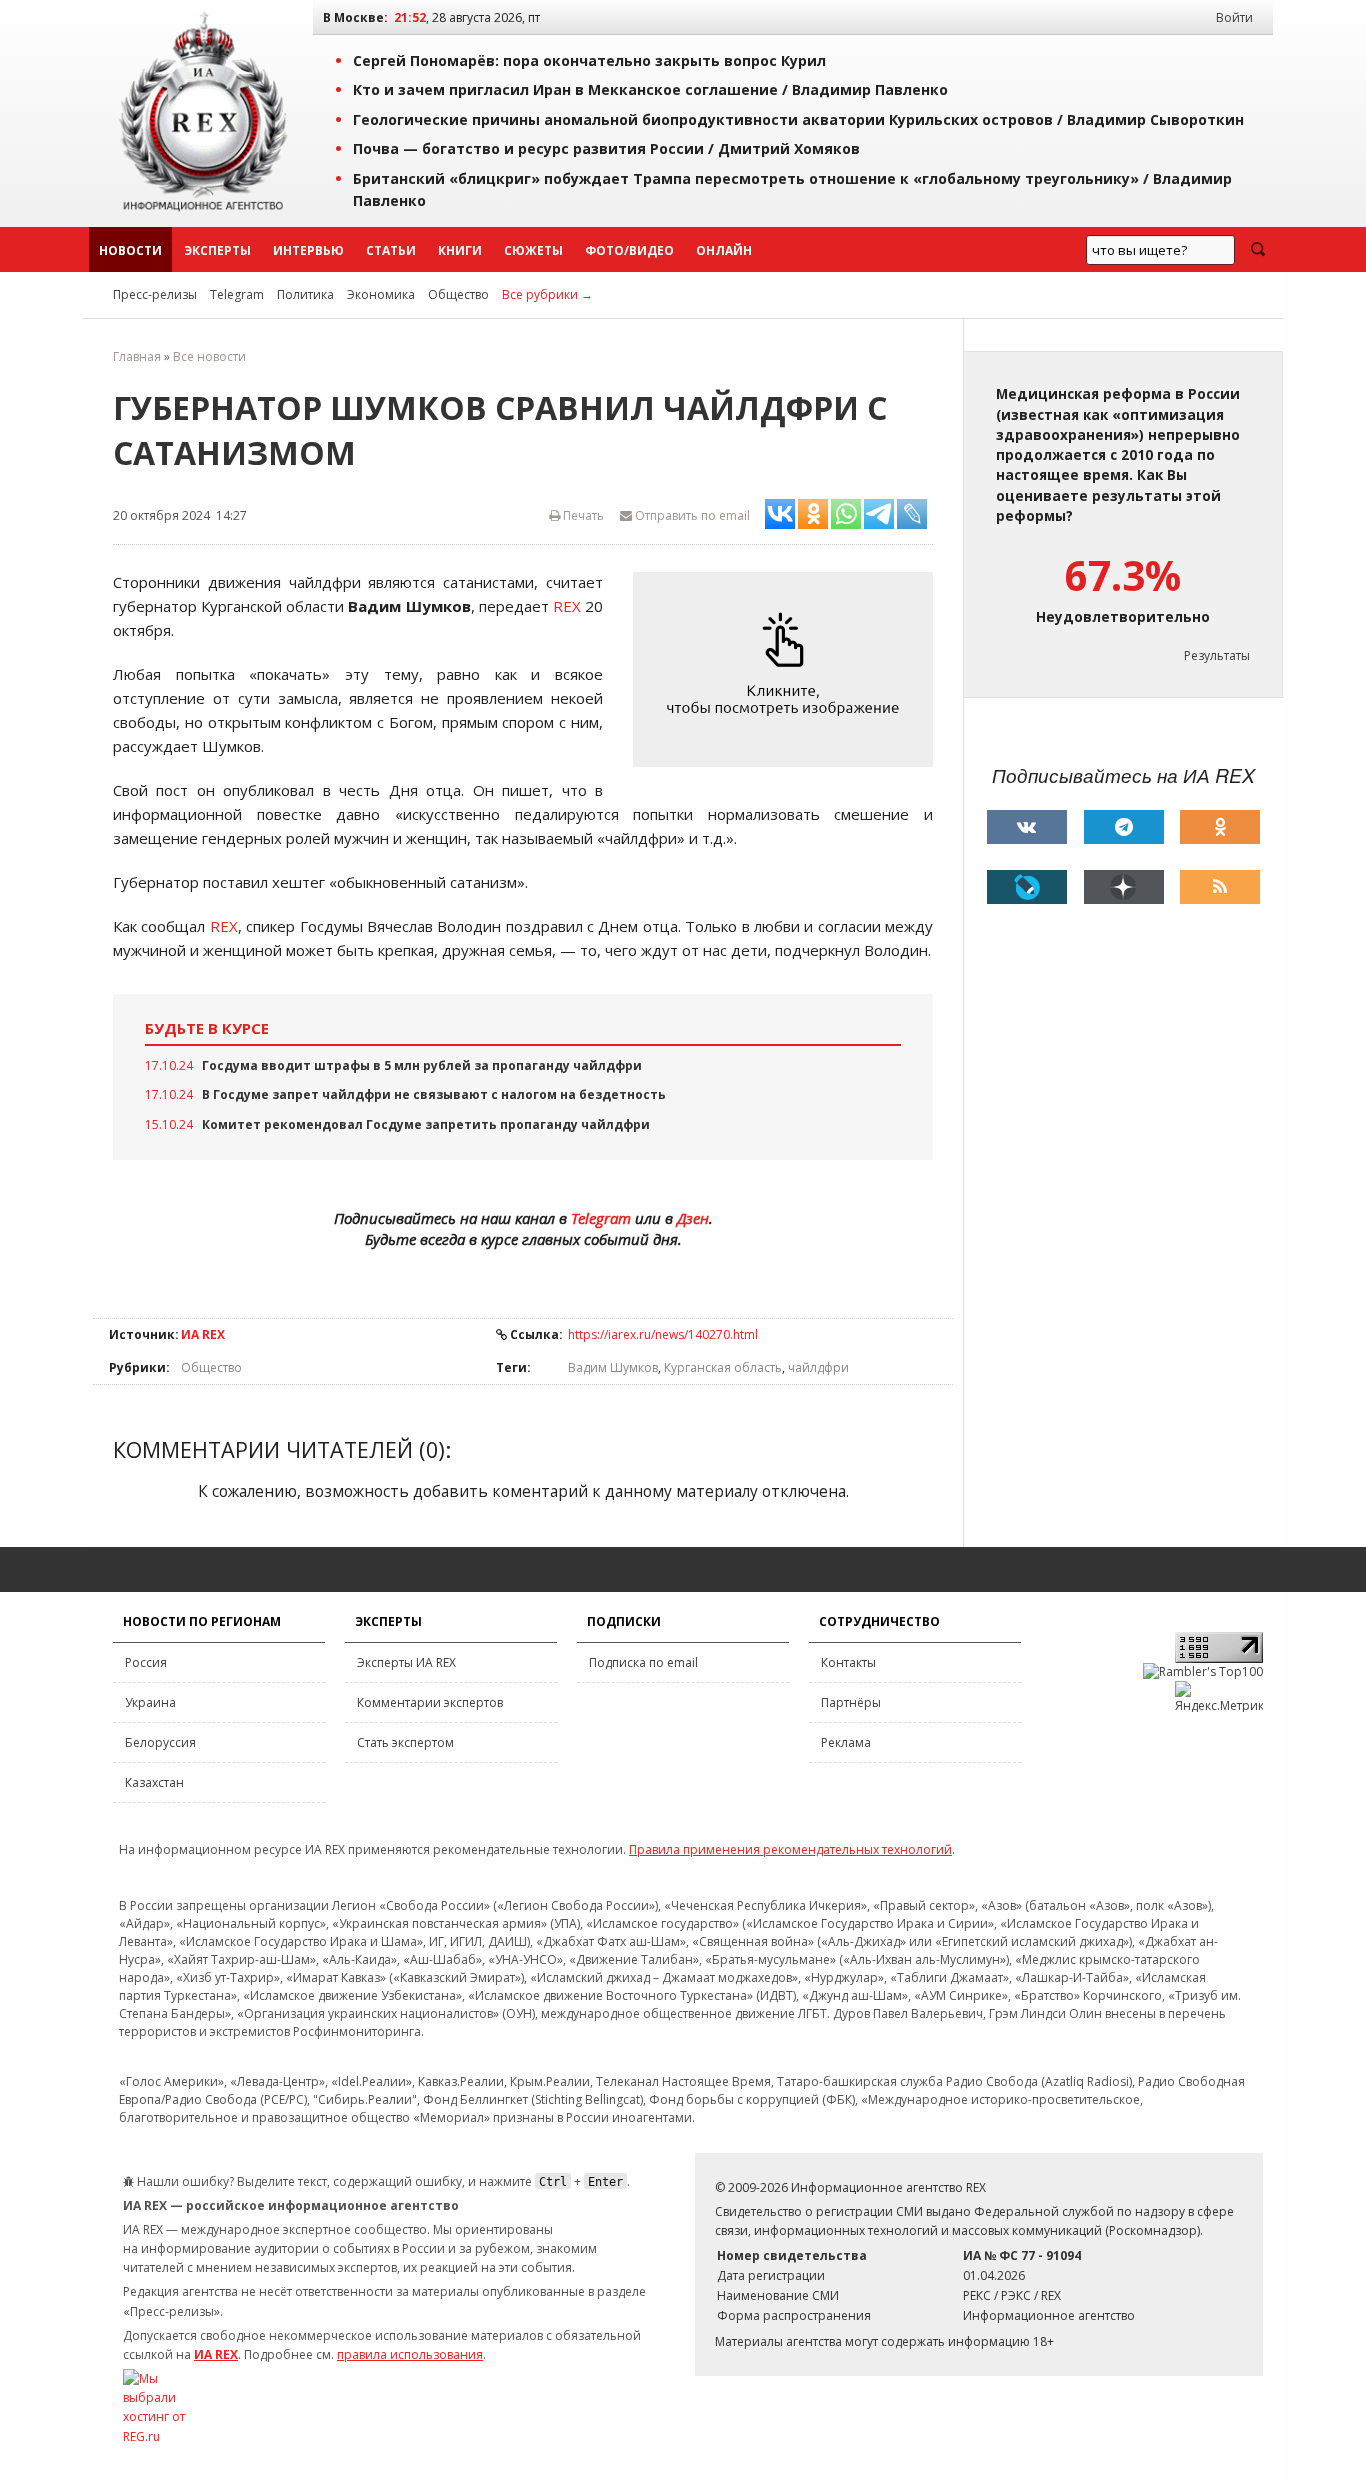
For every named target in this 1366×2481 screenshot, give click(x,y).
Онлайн (724, 250)
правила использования (410, 2354)
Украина (150, 1702)
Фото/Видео (629, 250)
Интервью (308, 250)
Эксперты (217, 250)
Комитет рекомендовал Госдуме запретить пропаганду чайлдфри (426, 1124)
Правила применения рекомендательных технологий (790, 1849)
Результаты (1217, 655)
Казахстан (154, 1782)
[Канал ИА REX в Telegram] (1124, 827)
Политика (305, 294)
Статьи (391, 250)
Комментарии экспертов (430, 1702)
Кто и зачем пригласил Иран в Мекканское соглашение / (650, 89)
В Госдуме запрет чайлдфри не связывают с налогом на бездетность (434, 1094)
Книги (460, 250)
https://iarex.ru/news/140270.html (663, 1334)
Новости (130, 250)
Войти (1234, 17)
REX (567, 606)
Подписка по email (643, 1662)
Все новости (209, 356)
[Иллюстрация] (788, 669)
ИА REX (203, 1334)
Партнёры (851, 1702)
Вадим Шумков (613, 1367)
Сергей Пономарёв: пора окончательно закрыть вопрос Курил (589, 60)
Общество (458, 294)
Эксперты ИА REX (406, 1662)
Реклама (846, 1742)
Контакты (848, 1662)
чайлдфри (818, 1367)
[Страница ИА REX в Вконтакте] (1027, 827)
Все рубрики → (547, 294)
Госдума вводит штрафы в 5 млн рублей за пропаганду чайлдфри (422, 1065)
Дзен (693, 1218)
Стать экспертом (405, 1742)
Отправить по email (691, 515)
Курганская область (723, 1367)
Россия (146, 1662)
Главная (137, 356)
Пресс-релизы (155, 294)
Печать (582, 515)
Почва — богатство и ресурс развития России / (606, 148)
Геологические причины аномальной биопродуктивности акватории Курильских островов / (798, 119)
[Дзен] (1124, 887)
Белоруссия (160, 1742)
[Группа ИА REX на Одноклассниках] (1220, 827)
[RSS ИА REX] (1220, 887)
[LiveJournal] (1027, 887)
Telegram (237, 294)
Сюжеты (533, 250)
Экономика (381, 294)
